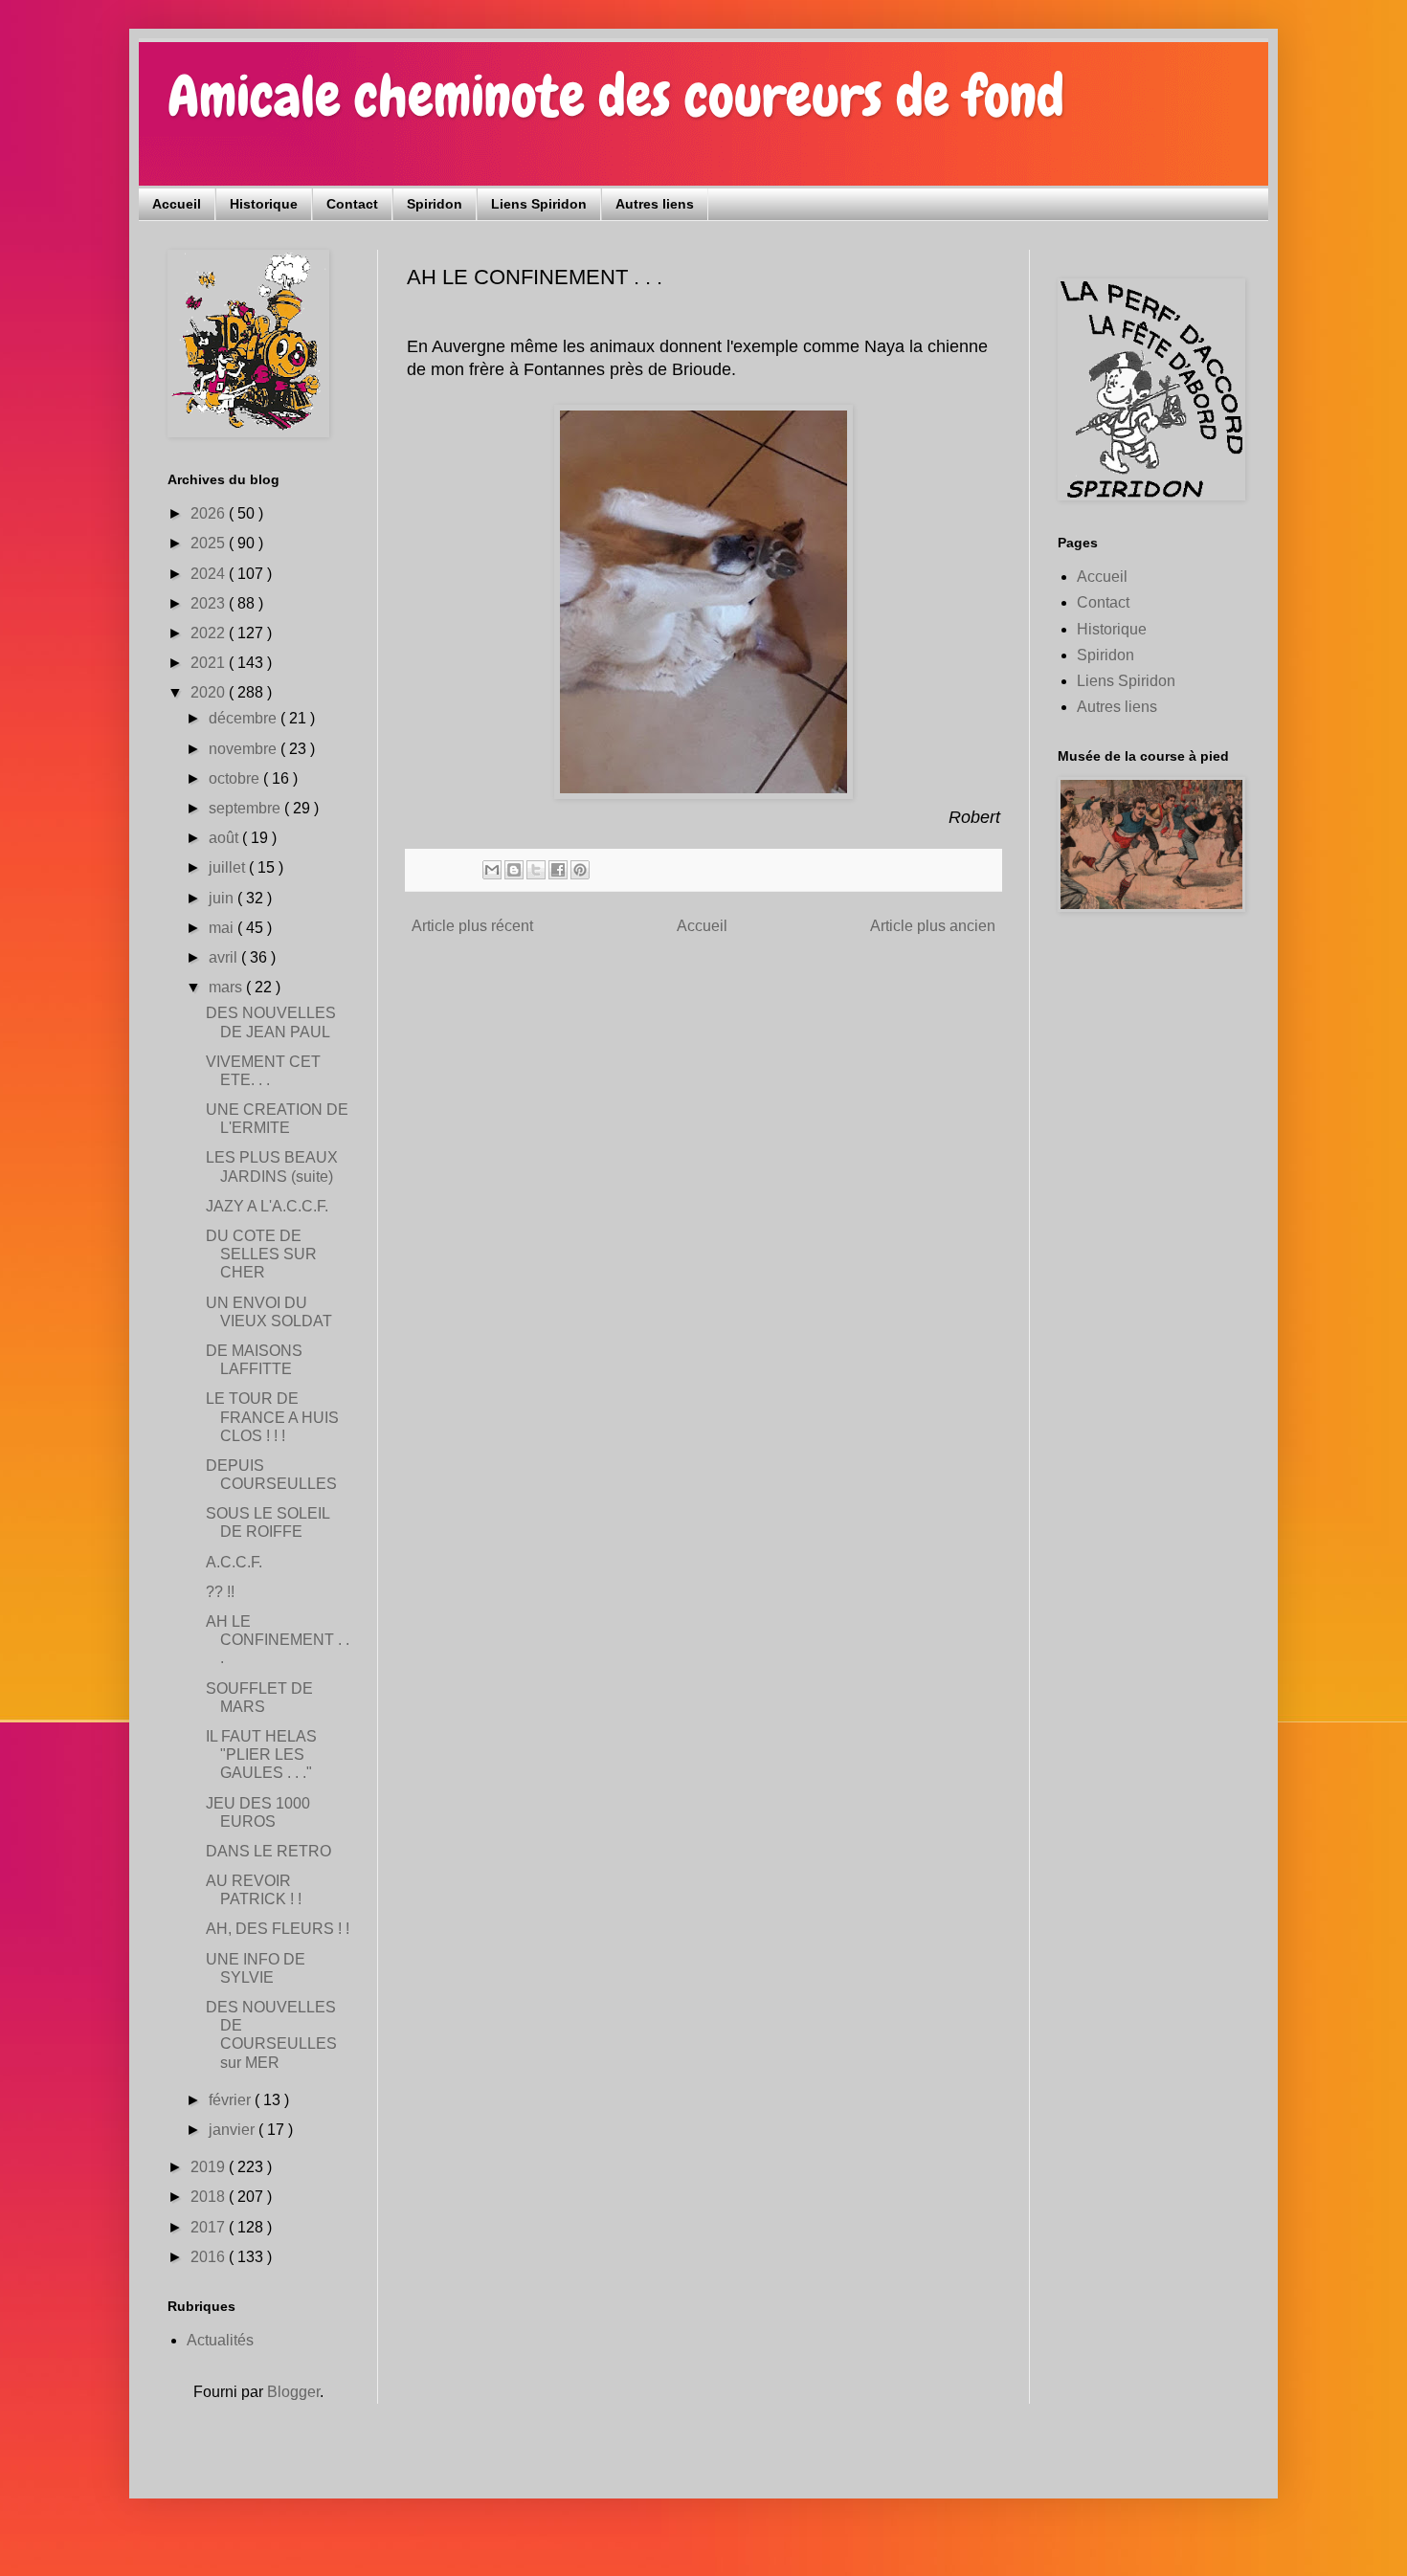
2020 (210, 692)
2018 (210, 2197)
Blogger (293, 2392)
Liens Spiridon (539, 204)
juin (223, 898)
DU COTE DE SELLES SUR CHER (261, 1254)
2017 (210, 2227)
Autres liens (655, 204)
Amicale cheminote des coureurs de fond (616, 96)
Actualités (220, 2340)
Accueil (177, 204)
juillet (229, 867)
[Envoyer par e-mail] (492, 870)
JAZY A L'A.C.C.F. (267, 1206)
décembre (245, 718)
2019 (210, 2167)
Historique (264, 204)
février (232, 2100)
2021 (210, 663)
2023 (210, 603)
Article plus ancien (933, 926)
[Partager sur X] (536, 870)
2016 (210, 2257)
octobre (236, 778)
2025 (210, 543)
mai (223, 928)
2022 (210, 633)
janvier (234, 2130)
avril (225, 957)
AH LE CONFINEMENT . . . (278, 1640)
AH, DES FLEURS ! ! (278, 1929)
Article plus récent (472, 926)
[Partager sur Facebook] (558, 870)
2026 (210, 513)
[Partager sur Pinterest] (580, 870)
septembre (246, 808)
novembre (245, 749)
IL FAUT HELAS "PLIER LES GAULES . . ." (261, 1754)
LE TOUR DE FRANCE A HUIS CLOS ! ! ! (272, 1417)
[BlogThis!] (514, 870)
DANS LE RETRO (268, 1851)
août (225, 838)
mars (227, 987)
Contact (352, 204)
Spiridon (435, 204)
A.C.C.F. (234, 1562)
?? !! (220, 1592)
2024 (210, 574)
